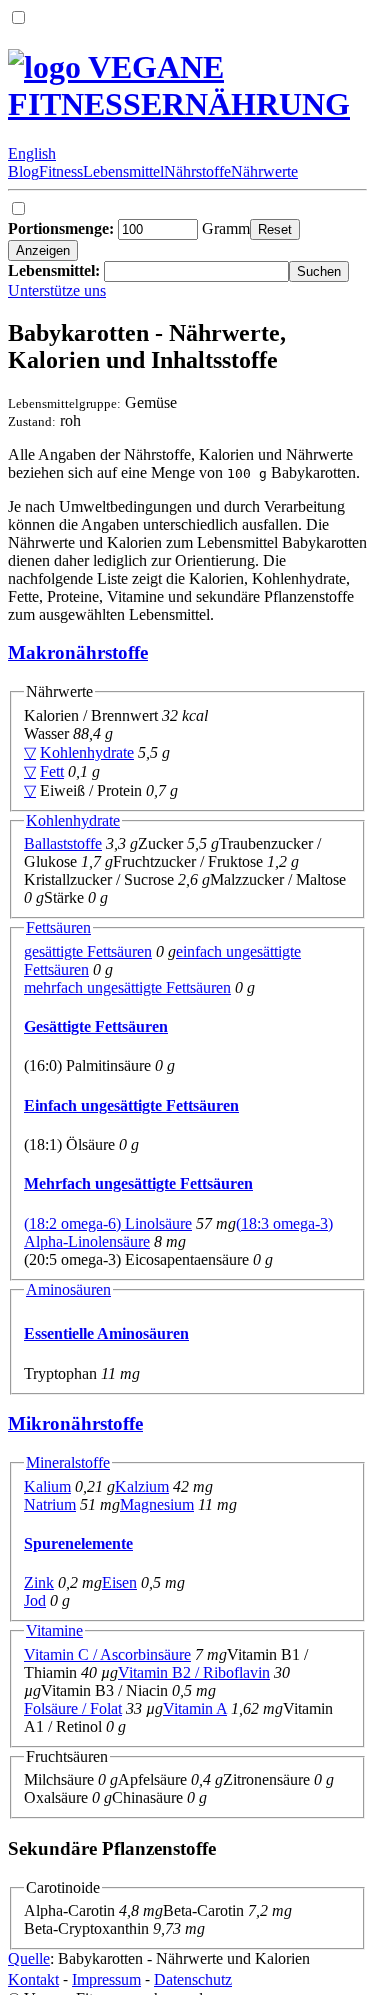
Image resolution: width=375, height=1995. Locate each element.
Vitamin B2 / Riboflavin (194, 1672)
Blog (23, 171)
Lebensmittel (123, 171)
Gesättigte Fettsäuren (96, 1026)
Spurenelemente (78, 1543)
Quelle (29, 1958)
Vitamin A (195, 1708)
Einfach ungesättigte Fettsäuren (131, 1105)
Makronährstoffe (78, 652)
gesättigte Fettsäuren (88, 951)
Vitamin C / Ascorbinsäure (107, 1654)
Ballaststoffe (63, 843)
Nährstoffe (197, 171)
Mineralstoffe (68, 1462)
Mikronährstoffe (75, 1423)
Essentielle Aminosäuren (106, 1333)
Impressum (106, 1979)
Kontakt (33, 1979)
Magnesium (157, 1504)
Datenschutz (193, 1979)
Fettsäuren (58, 927)
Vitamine (54, 1630)
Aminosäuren (68, 1289)
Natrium (50, 1504)
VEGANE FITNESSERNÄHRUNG (179, 85)
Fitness (61, 171)
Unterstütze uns (57, 290)
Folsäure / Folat (73, 1708)
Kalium (47, 1486)
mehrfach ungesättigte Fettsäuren (127, 987)
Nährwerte (264, 171)
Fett (52, 771)
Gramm (129, 228)
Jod (35, 1600)
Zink (39, 1582)
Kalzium (142, 1486)
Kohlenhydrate (87, 752)
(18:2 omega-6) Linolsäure (108, 1223)
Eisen (119, 1582)
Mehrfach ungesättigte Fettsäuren (138, 1183)
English (32, 153)
